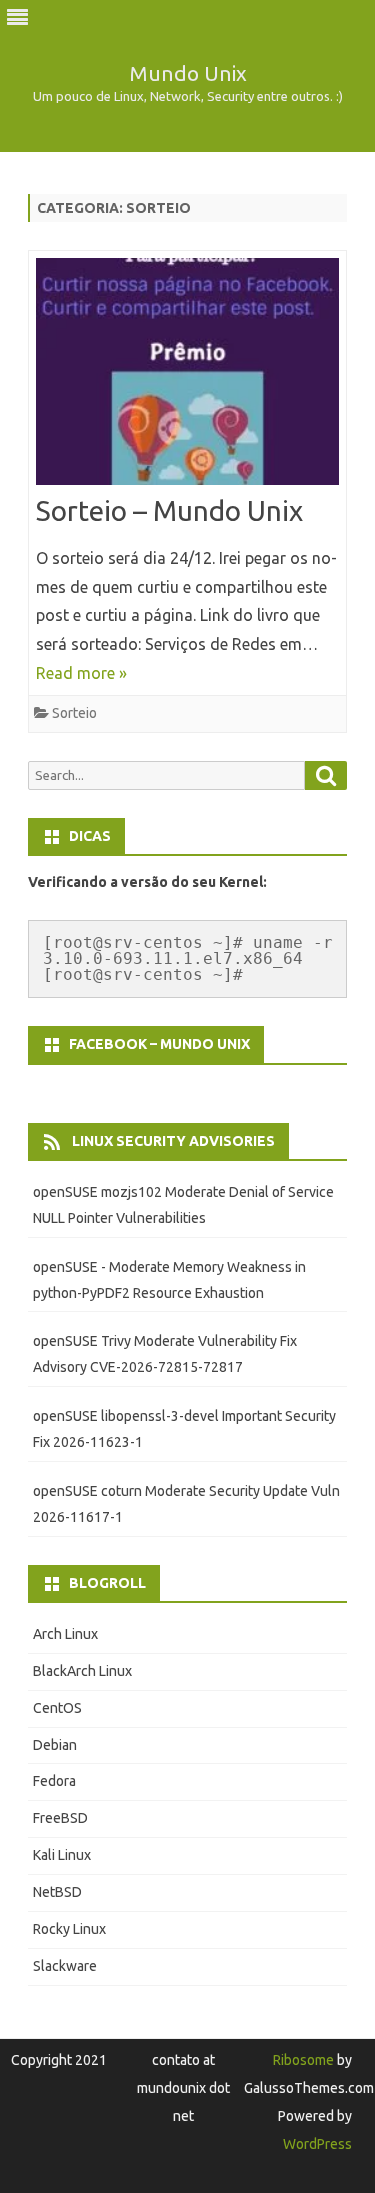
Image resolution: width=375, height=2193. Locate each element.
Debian (55, 1745)
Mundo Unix (188, 73)
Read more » (81, 673)
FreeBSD (60, 1818)
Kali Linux (62, 1855)
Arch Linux (65, 1634)
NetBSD (57, 1892)
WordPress (317, 2144)
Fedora (54, 1781)
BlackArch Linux (82, 1671)
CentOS (57, 1708)
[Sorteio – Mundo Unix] (187, 376)
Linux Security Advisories (173, 1141)
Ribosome (303, 2060)
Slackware (65, 1966)
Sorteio (74, 713)
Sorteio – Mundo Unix (169, 510)
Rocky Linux (69, 1929)
